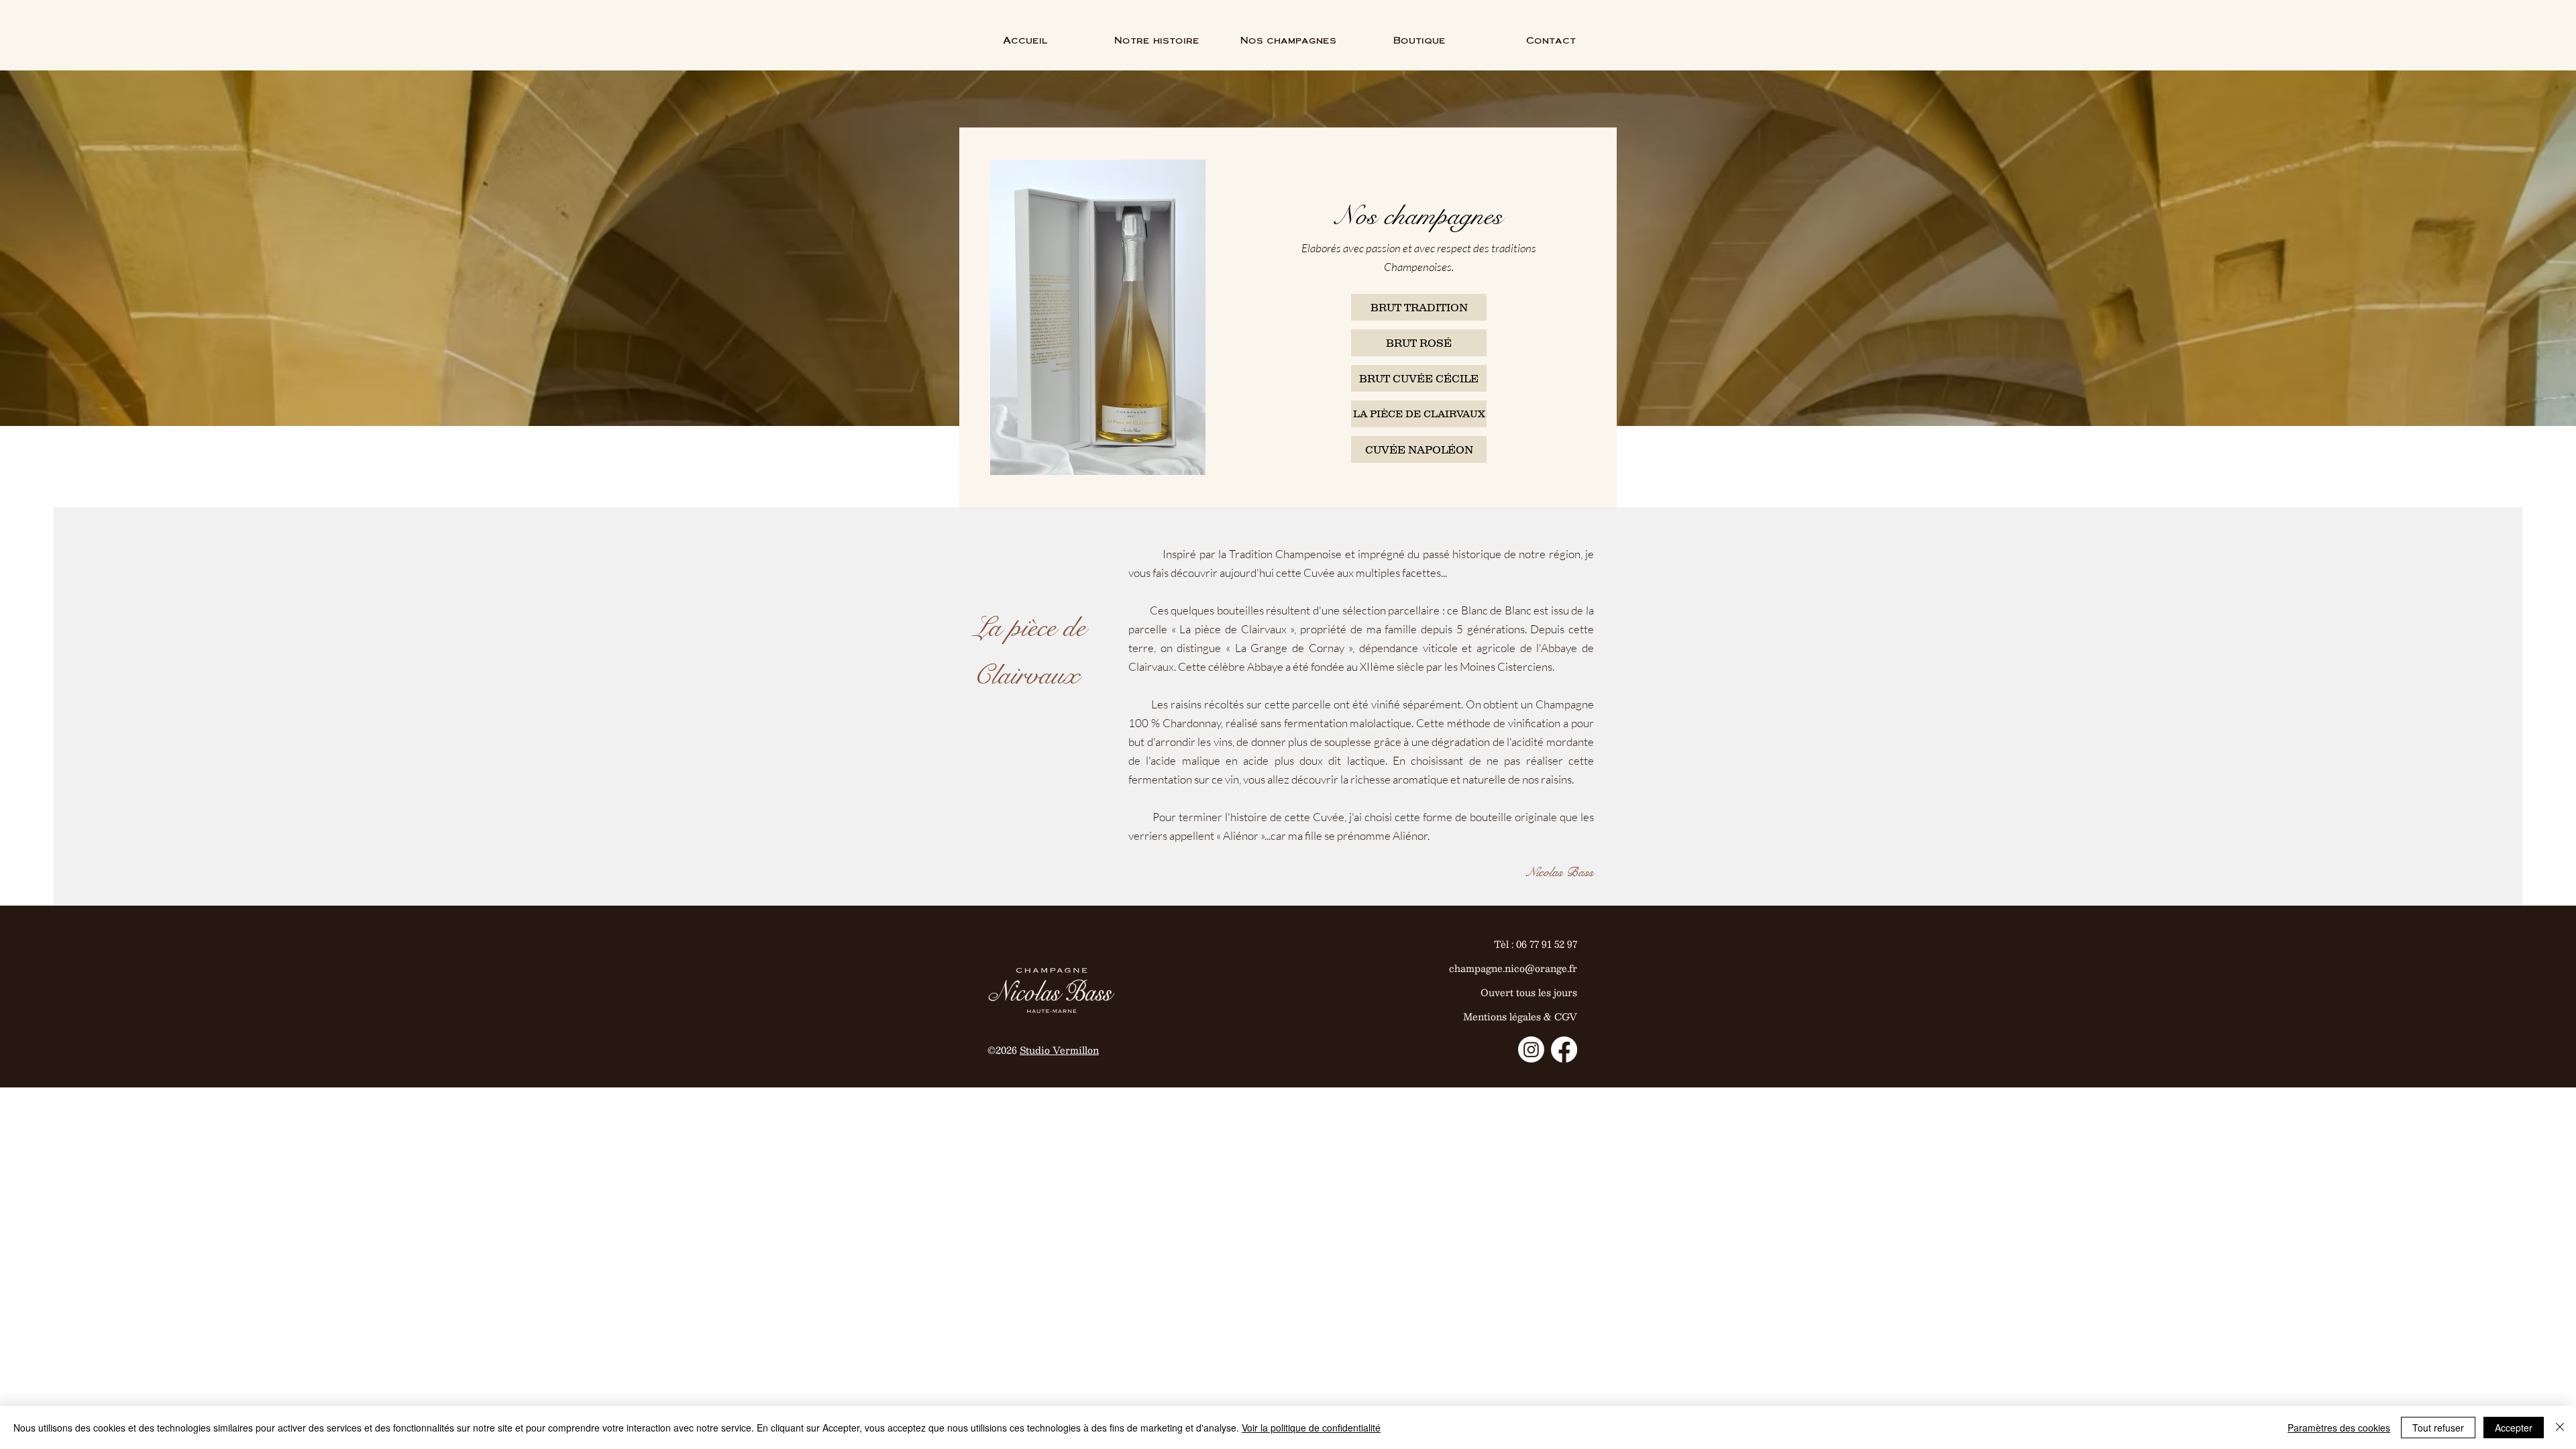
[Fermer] (2560, 1428)
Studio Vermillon (1059, 1050)
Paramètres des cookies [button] (2339, 1428)
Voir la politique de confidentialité (1311, 1428)
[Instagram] (1531, 1050)
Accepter (2514, 1428)
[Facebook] (1564, 1050)
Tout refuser (2438, 1428)
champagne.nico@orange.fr (1513, 968)
